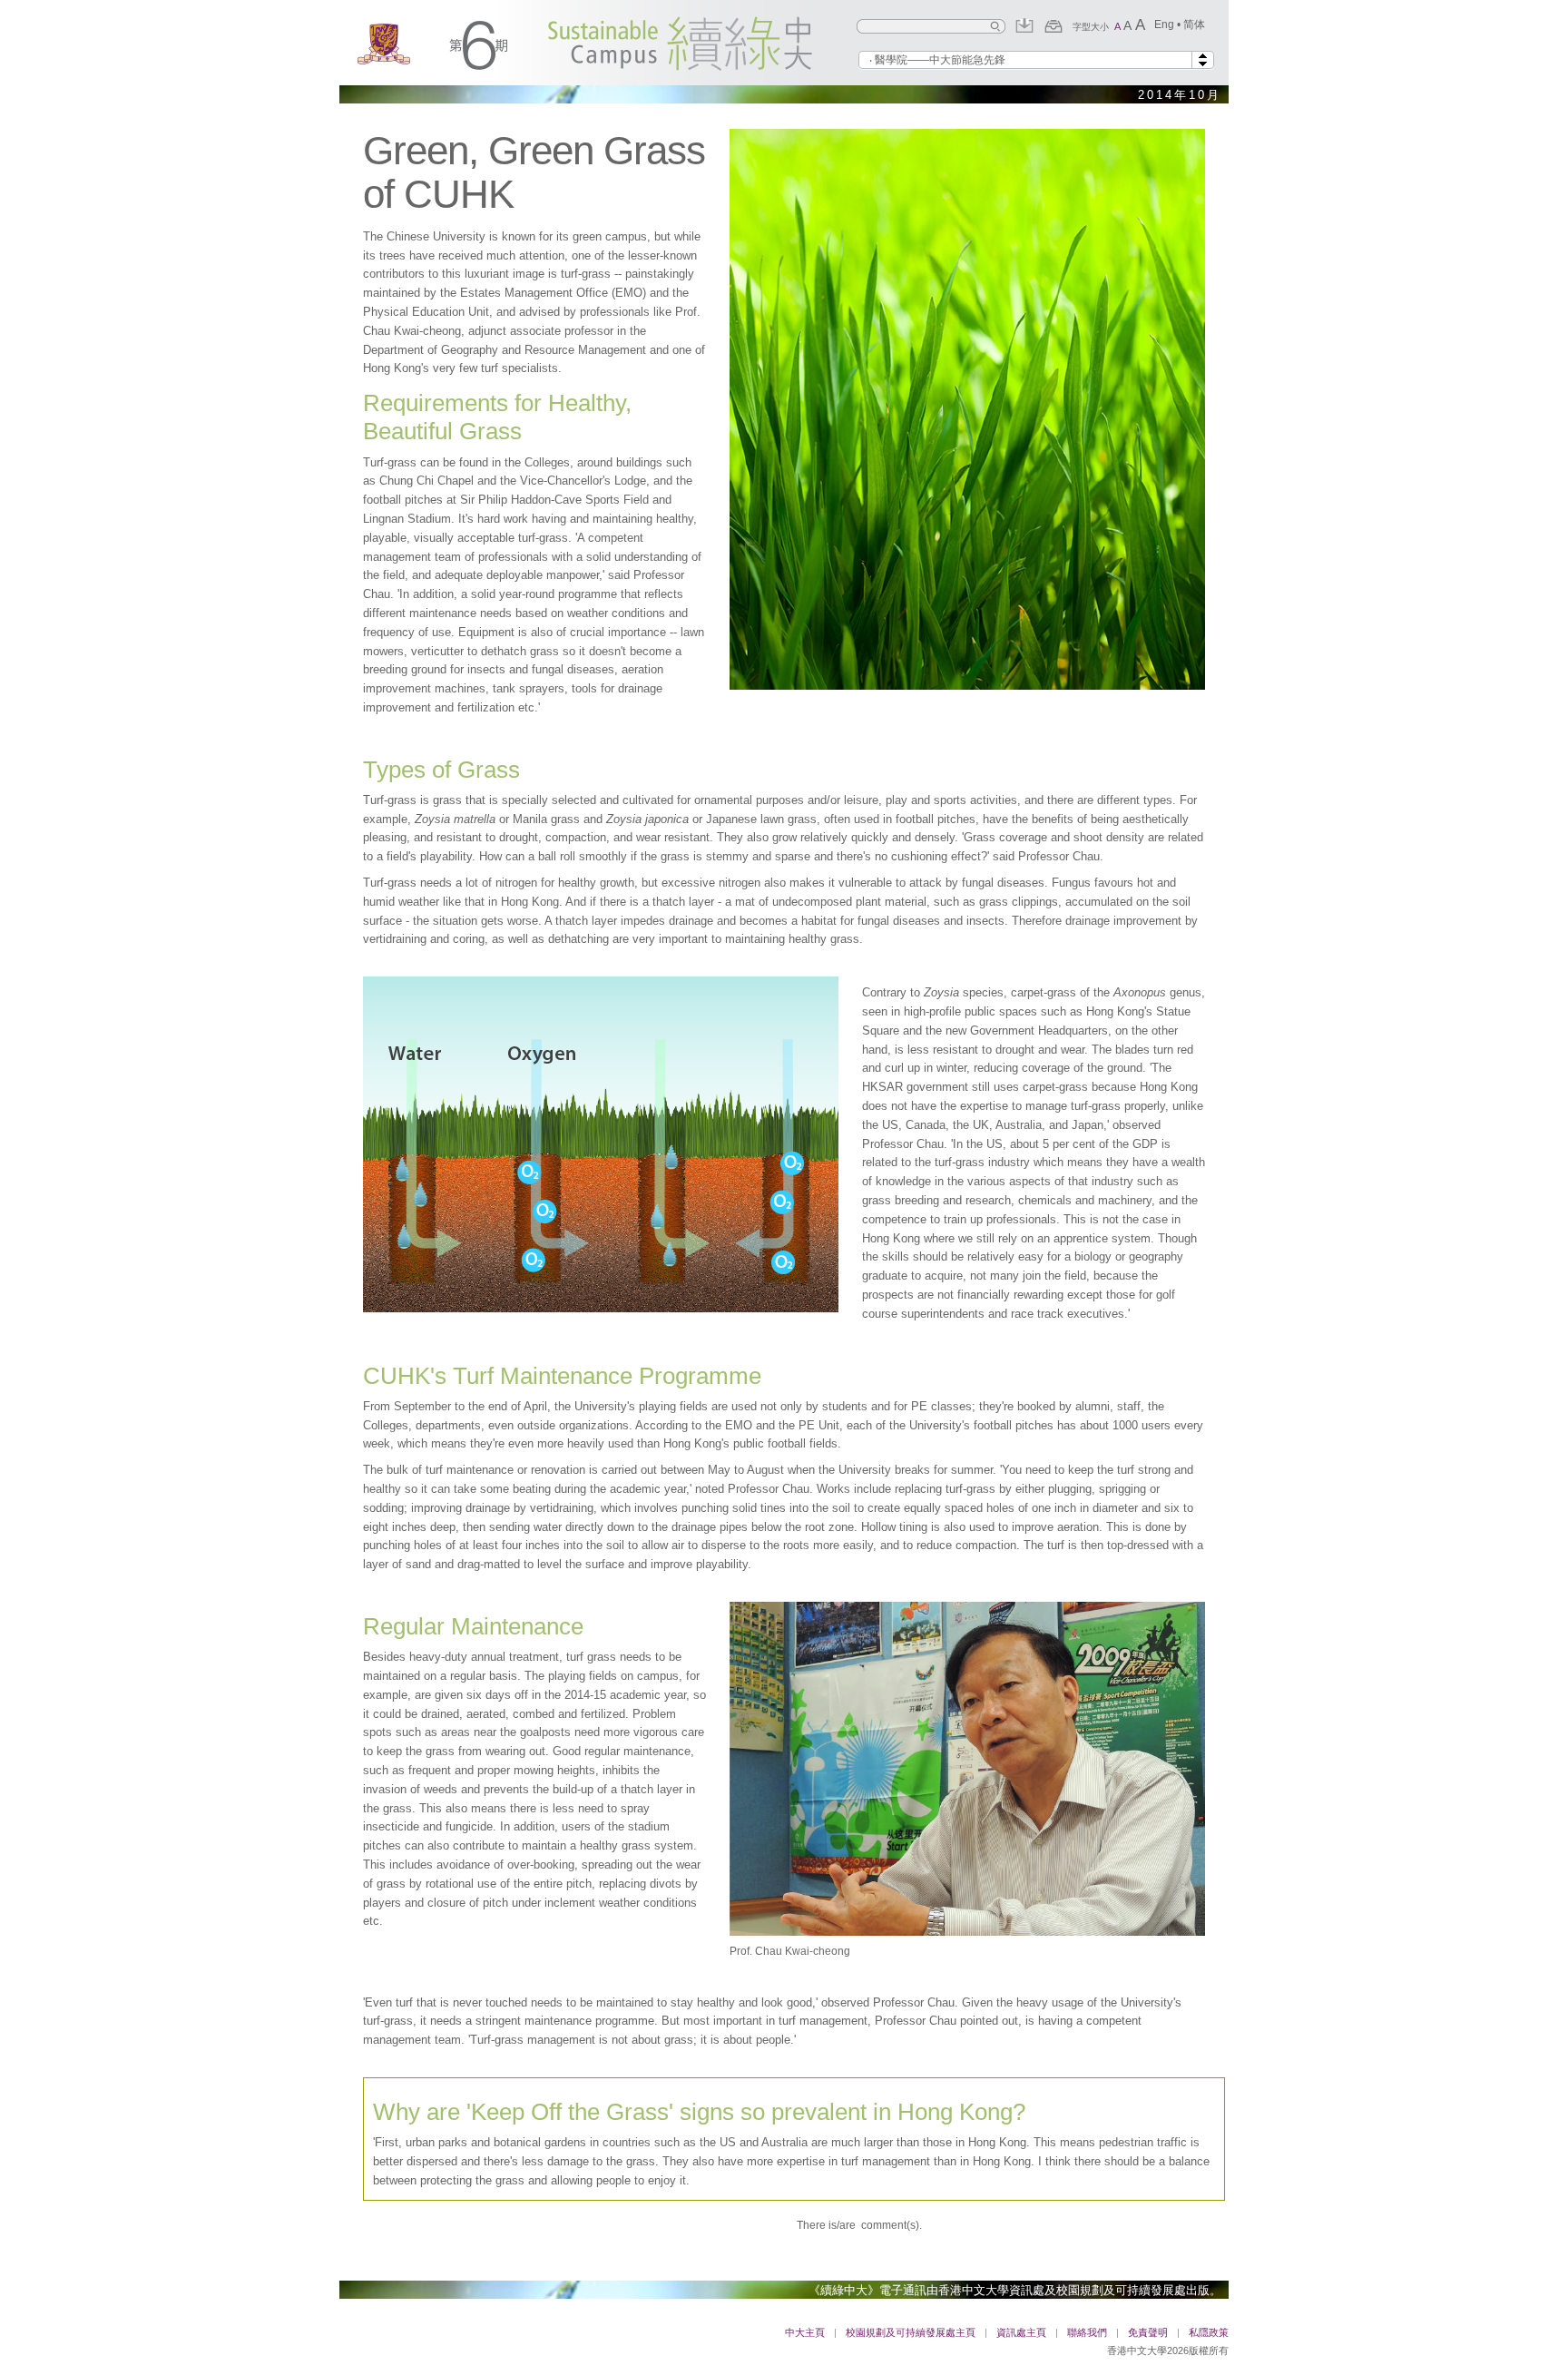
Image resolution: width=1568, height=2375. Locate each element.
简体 (1194, 25)
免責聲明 (1148, 2332)
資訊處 (1027, 2290)
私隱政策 (1209, 2332)
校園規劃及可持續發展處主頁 (911, 2332)
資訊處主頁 (1021, 2332)
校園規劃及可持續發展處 (1121, 2290)
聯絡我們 (1087, 2332)
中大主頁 (805, 2332)
